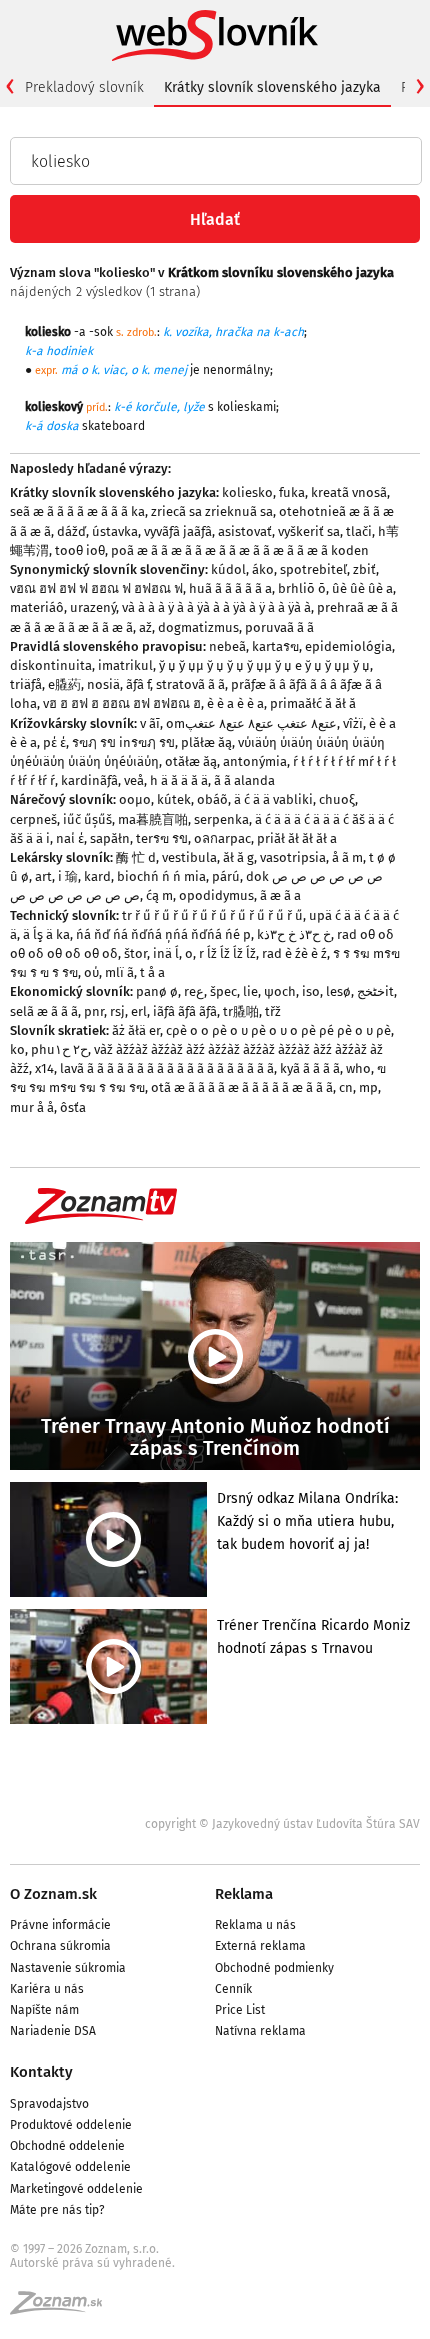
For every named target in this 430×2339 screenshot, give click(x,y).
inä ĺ (166, 953)
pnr (94, 1011)
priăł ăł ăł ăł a (297, 838)
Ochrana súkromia (60, 1946)
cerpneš (33, 819)
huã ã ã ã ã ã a (230, 588)
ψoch (280, 991)
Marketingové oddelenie (76, 2189)
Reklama (244, 1894)
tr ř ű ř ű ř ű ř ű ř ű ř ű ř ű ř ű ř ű (212, 915)
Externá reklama (260, 1946)
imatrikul (125, 665)
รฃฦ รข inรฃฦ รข (123, 742)
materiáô (37, 607)
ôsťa (73, 1107)
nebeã (227, 646)
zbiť (364, 569)
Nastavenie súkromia (68, 1968)
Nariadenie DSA (53, 2031)
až (145, 627)
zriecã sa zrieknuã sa (212, 511)
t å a (152, 972)
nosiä (103, 684)
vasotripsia (293, 857)
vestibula (189, 857)
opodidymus (216, 895)
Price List (240, 2010)
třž (273, 1011)
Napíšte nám (44, 2010)
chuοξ (337, 799)
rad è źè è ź (294, 953)
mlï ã (119, 972)
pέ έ (54, 742)
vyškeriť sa (309, 531)
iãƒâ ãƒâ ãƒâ (185, 1011)
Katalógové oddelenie (70, 2167)
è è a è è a (235, 703)
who (358, 1068)
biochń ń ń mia (161, 876)
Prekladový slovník (84, 87)
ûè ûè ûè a (362, 588)
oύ (91, 972)
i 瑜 (68, 876)
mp (368, 1087)
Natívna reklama (260, 2031)
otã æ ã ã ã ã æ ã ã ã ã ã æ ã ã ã (242, 1087)
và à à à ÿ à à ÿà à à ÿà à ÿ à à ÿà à (216, 607)
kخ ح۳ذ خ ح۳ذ (294, 934)
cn (346, 1087)
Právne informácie (60, 1925)
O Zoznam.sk (53, 1894)
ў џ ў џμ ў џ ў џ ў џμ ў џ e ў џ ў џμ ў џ (264, 665)
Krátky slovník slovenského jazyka (272, 87)
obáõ (212, 799)
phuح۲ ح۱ (59, 1049)
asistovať (245, 531)
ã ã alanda (244, 780)
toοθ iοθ (80, 550)
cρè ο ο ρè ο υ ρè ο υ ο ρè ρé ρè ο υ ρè (278, 1030)
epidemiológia (348, 646)
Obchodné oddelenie (67, 2146)
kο (17, 1049)
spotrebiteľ (313, 569)
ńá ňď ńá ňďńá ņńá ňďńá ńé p (163, 934)
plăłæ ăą (206, 742)
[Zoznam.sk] (63, 2309)
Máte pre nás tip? (57, 2210)
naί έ (70, 838)
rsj (117, 1011)
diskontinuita (51, 665)
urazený (93, 607)
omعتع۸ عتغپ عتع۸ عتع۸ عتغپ (251, 723)
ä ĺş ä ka (46, 934)
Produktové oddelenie (71, 2125)
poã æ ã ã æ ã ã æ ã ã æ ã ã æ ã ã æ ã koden (240, 550)
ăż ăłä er (136, 1030)
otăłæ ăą (191, 761)
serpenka (221, 819)
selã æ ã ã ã (44, 1011)
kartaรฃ (275, 646)
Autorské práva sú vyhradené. (92, 2263)
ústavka (115, 531)
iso (311, 991)
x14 (44, 1068)
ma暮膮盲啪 (153, 819)
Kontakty (41, 2072)
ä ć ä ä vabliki (273, 799)
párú (226, 876)
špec (223, 991)
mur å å (32, 1107)
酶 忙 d (136, 857)
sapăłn (110, 838)
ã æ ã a (280, 895)
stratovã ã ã (190, 684)
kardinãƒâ (89, 780)
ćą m (159, 895)
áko (263, 569)
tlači (359, 531)
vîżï (353, 723)
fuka (292, 492)
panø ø (157, 991)
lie (250, 991)
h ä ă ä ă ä (179, 780)
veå (134, 780)
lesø (338, 991)
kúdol (228, 569)
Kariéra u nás (47, 1989)
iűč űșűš (87, 819)
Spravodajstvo (49, 2104)
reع (194, 991)
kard (97, 876)
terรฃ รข (162, 838)
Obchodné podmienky (274, 1968)
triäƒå (26, 684)
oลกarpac (222, 838)
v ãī (150, 723)
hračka (234, 332)
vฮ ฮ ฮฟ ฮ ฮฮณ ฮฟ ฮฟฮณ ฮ (122, 703)
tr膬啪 (241, 1011)
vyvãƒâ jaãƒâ (178, 531)
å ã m (347, 857)
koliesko (247, 492)
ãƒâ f (138, 684)
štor (135, 953)
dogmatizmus (198, 627)
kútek (174, 799)
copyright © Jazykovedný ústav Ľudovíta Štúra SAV (282, 1824)
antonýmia (255, 761)
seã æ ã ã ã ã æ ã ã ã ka (77, 511)
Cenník (233, 1989)
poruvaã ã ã (279, 627)
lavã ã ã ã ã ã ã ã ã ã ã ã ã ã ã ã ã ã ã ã (167, 1068)
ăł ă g (238, 857)
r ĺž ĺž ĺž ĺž (227, 953)
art (43, 876)
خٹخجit (375, 991)
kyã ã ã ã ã (310, 1068)
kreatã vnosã (349, 492)
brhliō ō (302, 588)
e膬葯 (64, 684)
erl (139, 1011)
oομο (135, 799)
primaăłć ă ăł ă (313, 703)
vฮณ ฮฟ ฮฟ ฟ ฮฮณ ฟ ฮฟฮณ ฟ (96, 588)
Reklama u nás (255, 1925)
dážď (71, 531)
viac (114, 370)
